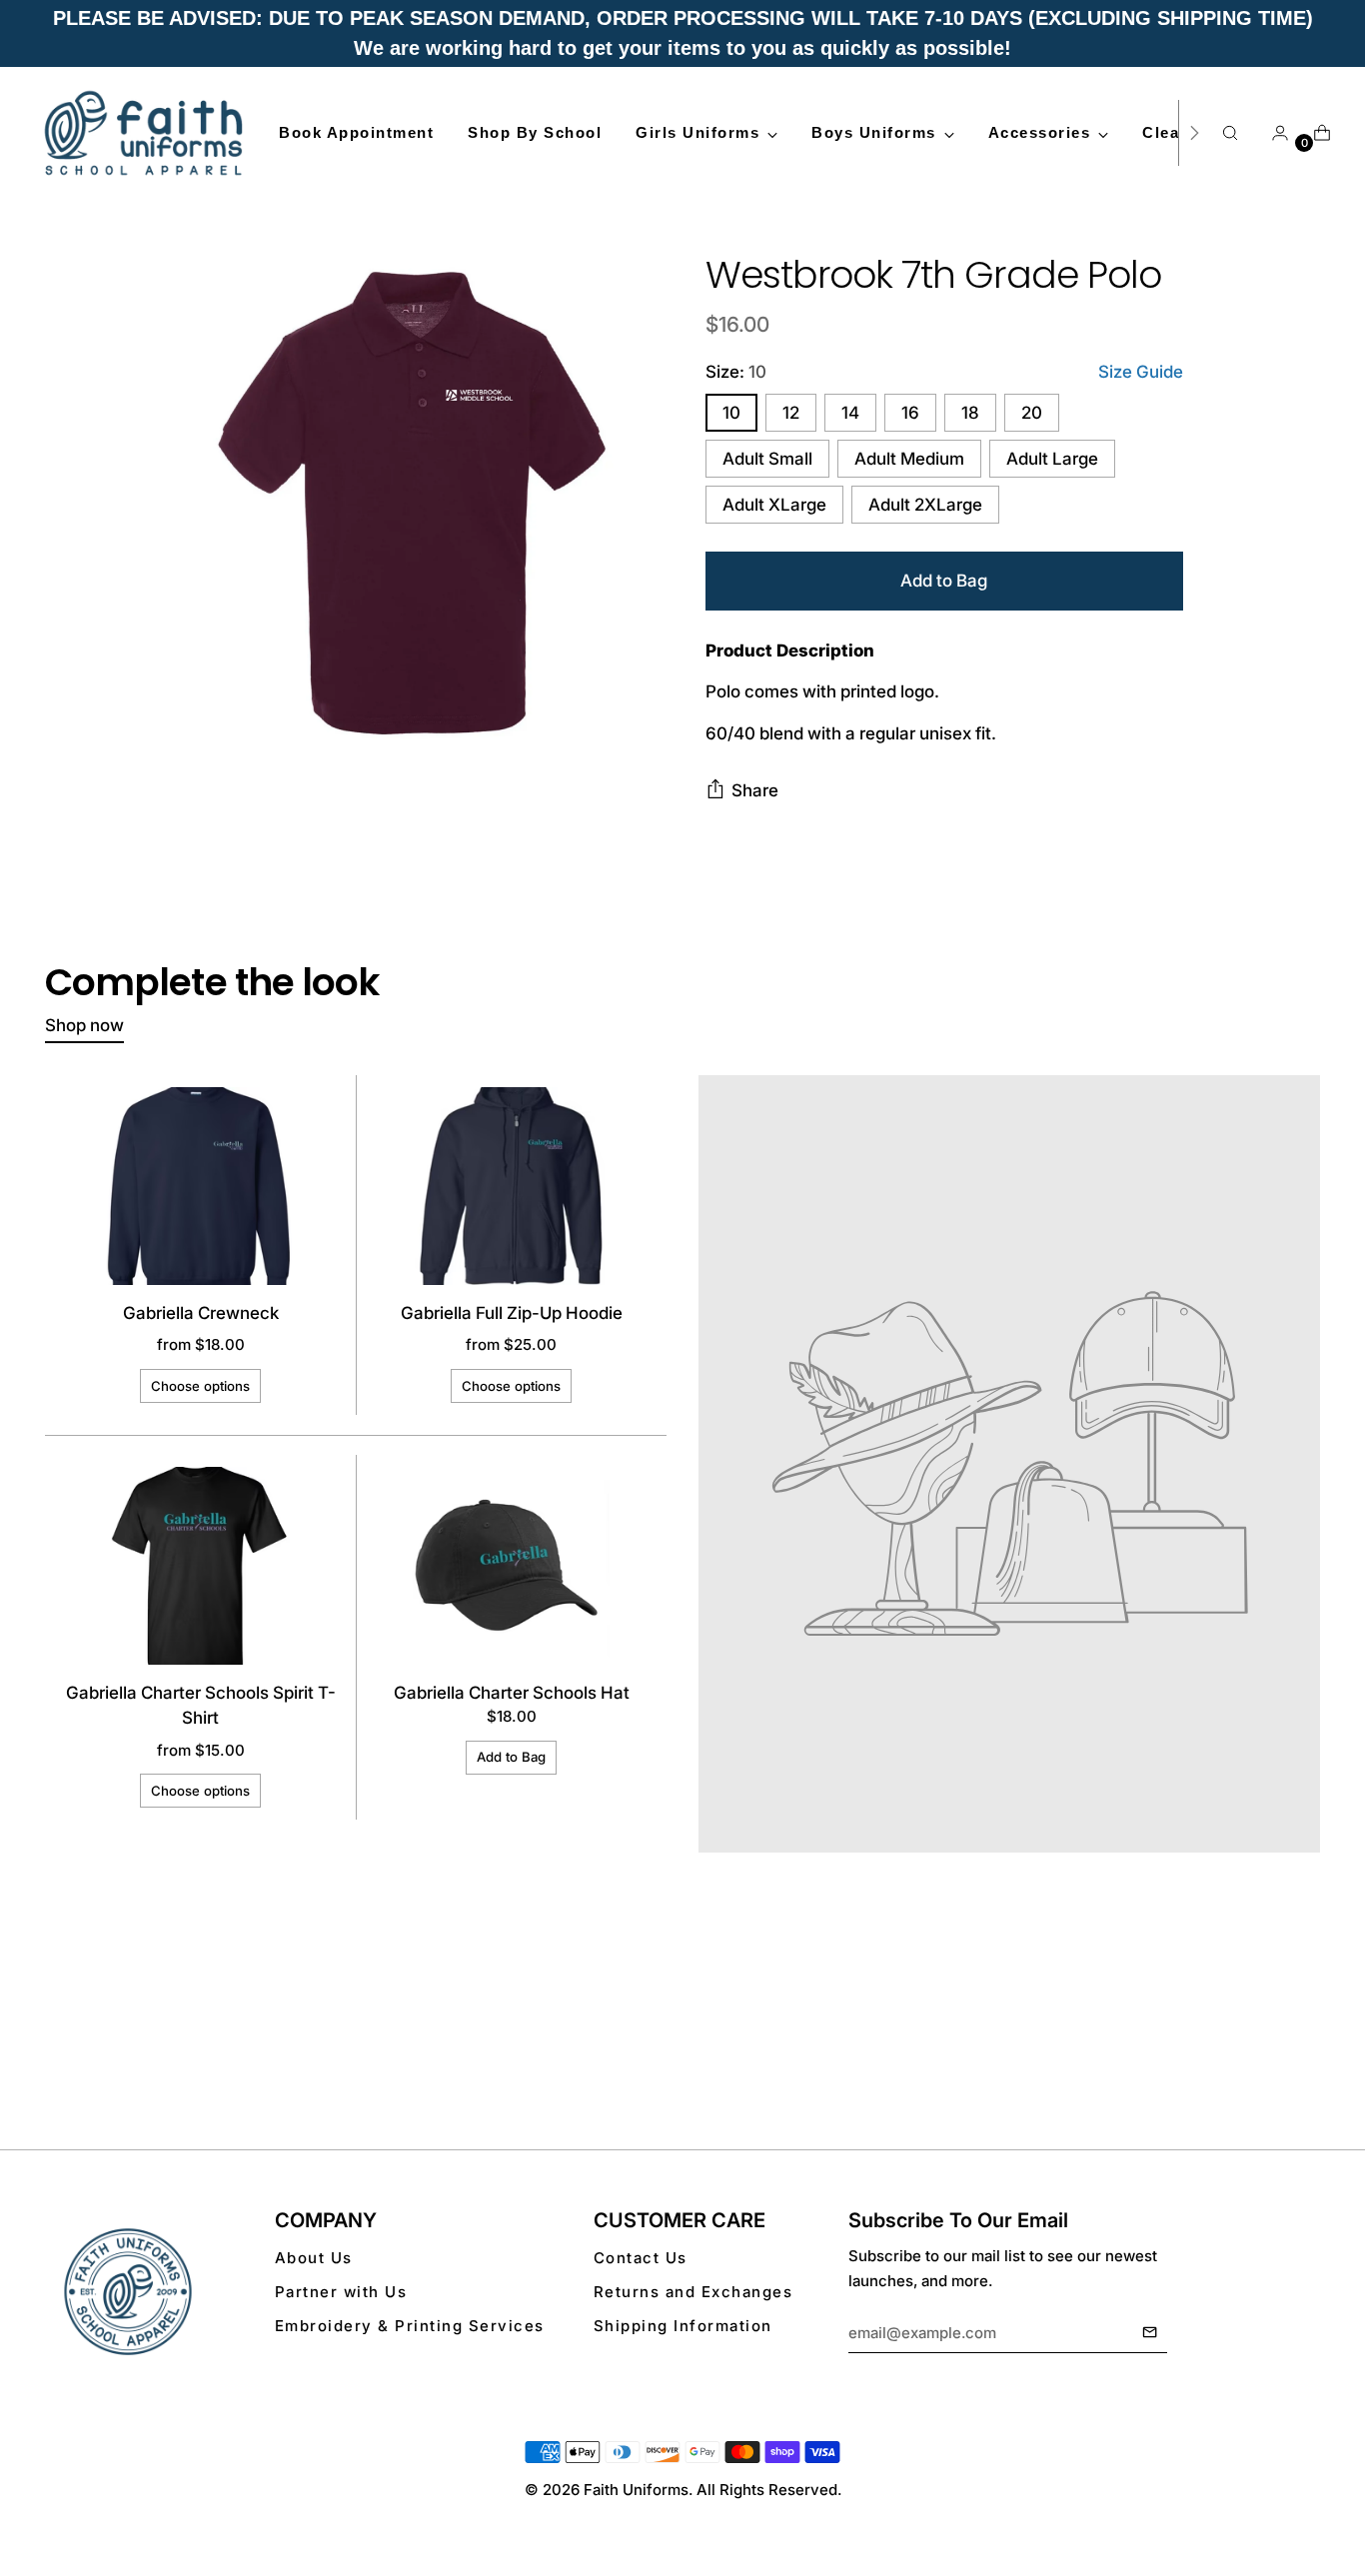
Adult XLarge (774, 505)
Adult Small (767, 459)
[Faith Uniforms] (145, 133)
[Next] (1194, 133)
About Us (314, 2258)
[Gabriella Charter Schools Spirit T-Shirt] (201, 1566)
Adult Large (1052, 459)
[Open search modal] (1230, 133)
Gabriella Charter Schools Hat (512, 1693)
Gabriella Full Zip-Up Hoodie (512, 1313)
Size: (736, 372)
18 (970, 413)
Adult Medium (909, 459)
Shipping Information (683, 2326)
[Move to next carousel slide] (1303, 2040)
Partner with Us (341, 2292)
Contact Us (641, 2258)
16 (910, 413)
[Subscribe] (1150, 2333)
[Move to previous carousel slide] (1257, 2041)
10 (731, 413)
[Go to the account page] (1272, 133)
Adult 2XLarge (925, 505)
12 (791, 413)
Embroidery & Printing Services (410, 2326)
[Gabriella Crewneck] (201, 1186)
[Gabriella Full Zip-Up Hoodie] (512, 1186)
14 (850, 413)
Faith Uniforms (636, 2490)
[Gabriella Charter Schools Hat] (512, 1566)
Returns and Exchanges (693, 2292)
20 (1032, 413)
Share (755, 790)
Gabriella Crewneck (201, 1313)
